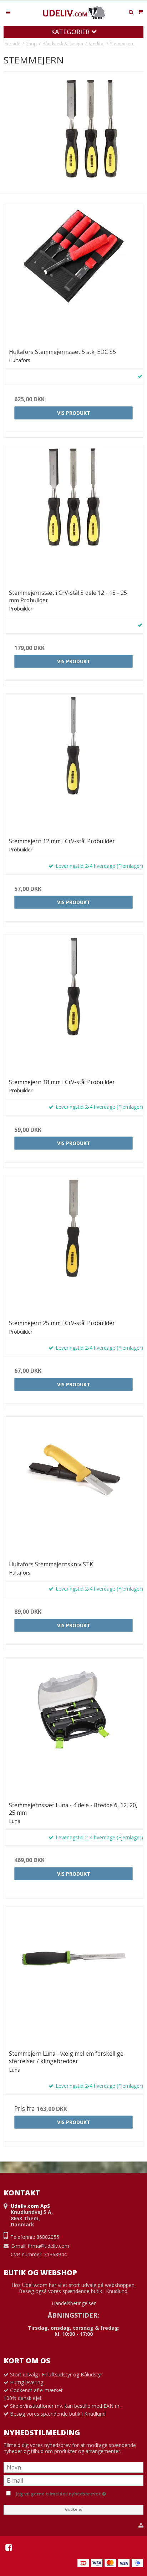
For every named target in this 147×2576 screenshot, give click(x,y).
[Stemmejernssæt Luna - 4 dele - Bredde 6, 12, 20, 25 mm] (73, 1727)
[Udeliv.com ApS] (73, 13)
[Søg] (131, 12)
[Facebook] (9, 2547)
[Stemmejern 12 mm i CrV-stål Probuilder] (73, 763)
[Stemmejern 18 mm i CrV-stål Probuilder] (73, 1004)
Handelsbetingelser (74, 2303)
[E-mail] (73, 2480)
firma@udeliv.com (49, 2246)
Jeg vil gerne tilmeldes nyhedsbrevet (78, 2493)
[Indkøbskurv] (140, 12)
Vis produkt (74, 413)
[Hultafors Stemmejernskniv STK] (73, 1486)
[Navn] (73, 2467)
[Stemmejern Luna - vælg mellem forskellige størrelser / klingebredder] (73, 1975)
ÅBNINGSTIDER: (73, 2315)
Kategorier (71, 32)
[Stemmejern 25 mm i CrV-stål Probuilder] (73, 1245)
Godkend (74, 2509)
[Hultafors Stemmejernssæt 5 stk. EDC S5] (73, 274)
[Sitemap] (141, 2525)
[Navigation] (8, 12)
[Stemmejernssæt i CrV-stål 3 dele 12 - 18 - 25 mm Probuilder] (73, 515)
